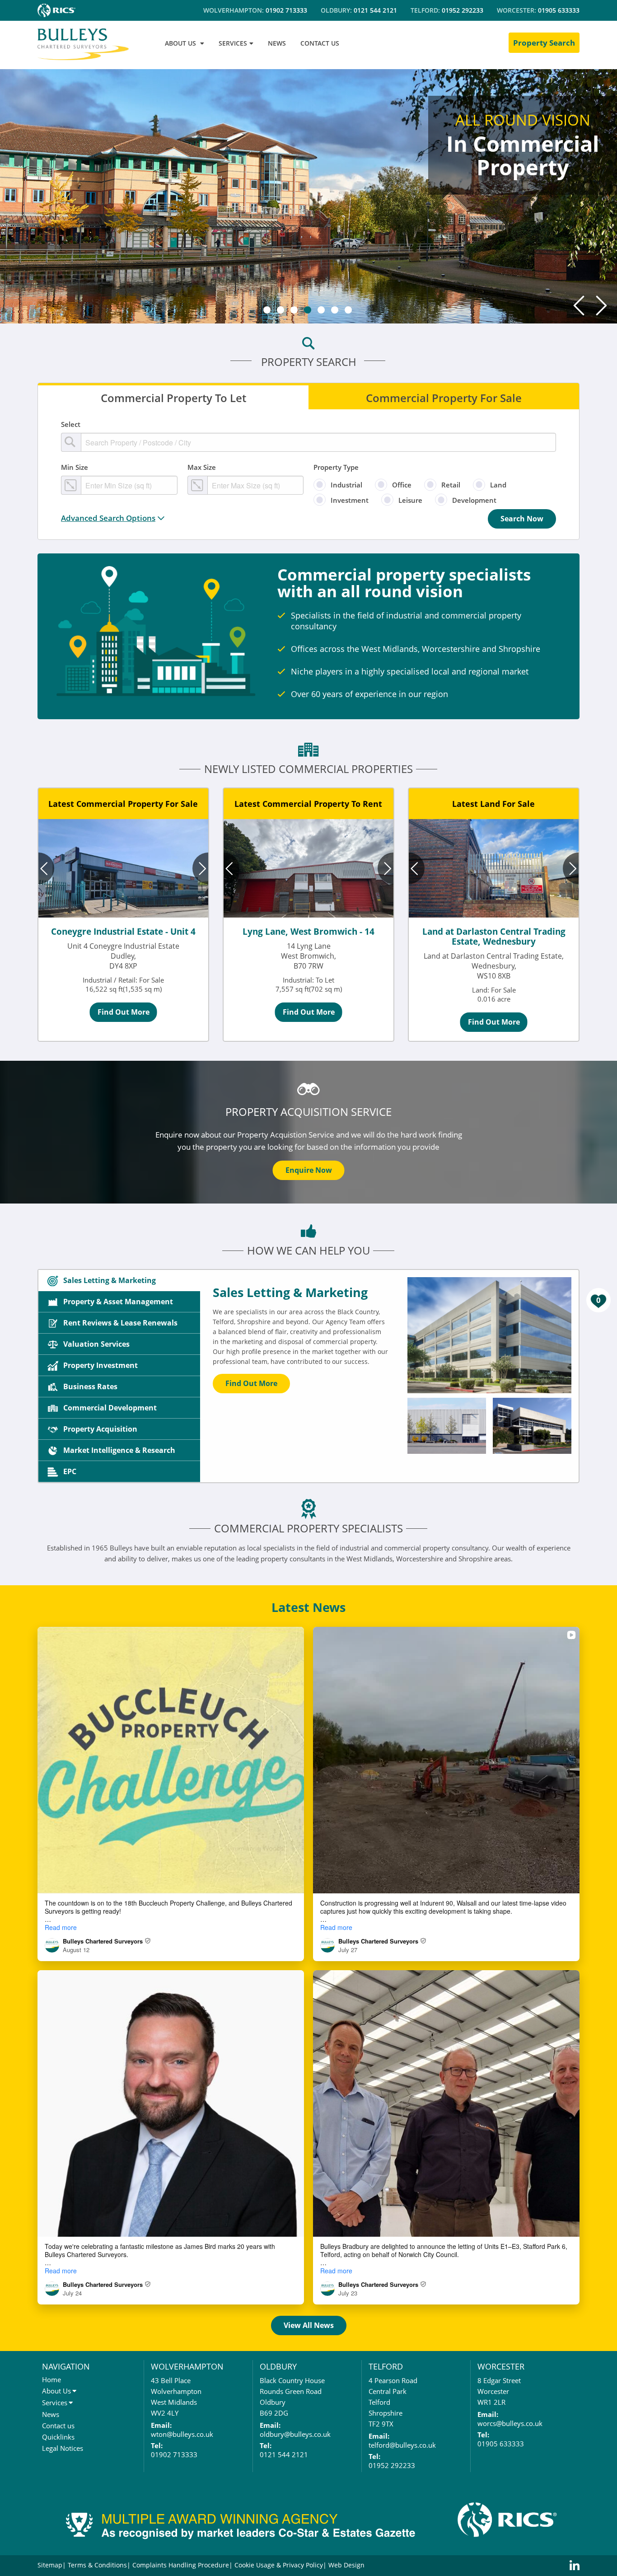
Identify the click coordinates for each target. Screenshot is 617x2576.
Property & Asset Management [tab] (118, 1302)
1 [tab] (267, 310)
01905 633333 (559, 10)
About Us (56, 2391)
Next (601, 305)
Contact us (58, 2426)
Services (55, 2403)
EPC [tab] (70, 1471)
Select (71, 424)
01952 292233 (463, 10)
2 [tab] (280, 310)
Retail (451, 485)
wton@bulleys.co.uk (182, 2434)
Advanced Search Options (108, 518)
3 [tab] (294, 310)
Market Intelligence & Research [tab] (119, 1450)
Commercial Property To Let (173, 397)
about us (180, 43)
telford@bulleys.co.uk (402, 2445)
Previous (579, 305)
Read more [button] (61, 1927)
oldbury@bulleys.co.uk (295, 2434)
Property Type (336, 467)
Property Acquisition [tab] (100, 1429)
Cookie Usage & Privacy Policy (279, 2565)
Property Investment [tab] (100, 1365)
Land (498, 485)
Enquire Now (309, 1170)
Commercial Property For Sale (444, 397)
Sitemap (50, 2565)
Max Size (202, 467)
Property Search (544, 43)
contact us (320, 43)
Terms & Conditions (97, 2565)
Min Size (75, 467)
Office (402, 485)
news (277, 43)
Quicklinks (58, 2437)
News (51, 2414)
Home (51, 2379)
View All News (309, 2325)
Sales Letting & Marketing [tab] (110, 1280)
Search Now (522, 519)
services (233, 43)
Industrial (346, 485)
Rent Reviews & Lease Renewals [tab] (120, 1323)
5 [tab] (321, 310)
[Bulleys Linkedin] (575, 2566)
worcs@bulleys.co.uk (510, 2423)
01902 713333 (286, 10)
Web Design (346, 2565)
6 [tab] (335, 310)
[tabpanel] (308, 195)
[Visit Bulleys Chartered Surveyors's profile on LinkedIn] (54, 1945)
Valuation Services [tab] (96, 1344)
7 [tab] (348, 310)
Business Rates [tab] (90, 1386)
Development (474, 500)
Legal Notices (63, 2448)
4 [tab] (308, 310)
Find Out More (124, 1012)
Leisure (410, 500)
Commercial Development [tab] (110, 1408)
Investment (350, 500)
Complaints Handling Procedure (181, 2565)
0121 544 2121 (375, 10)
